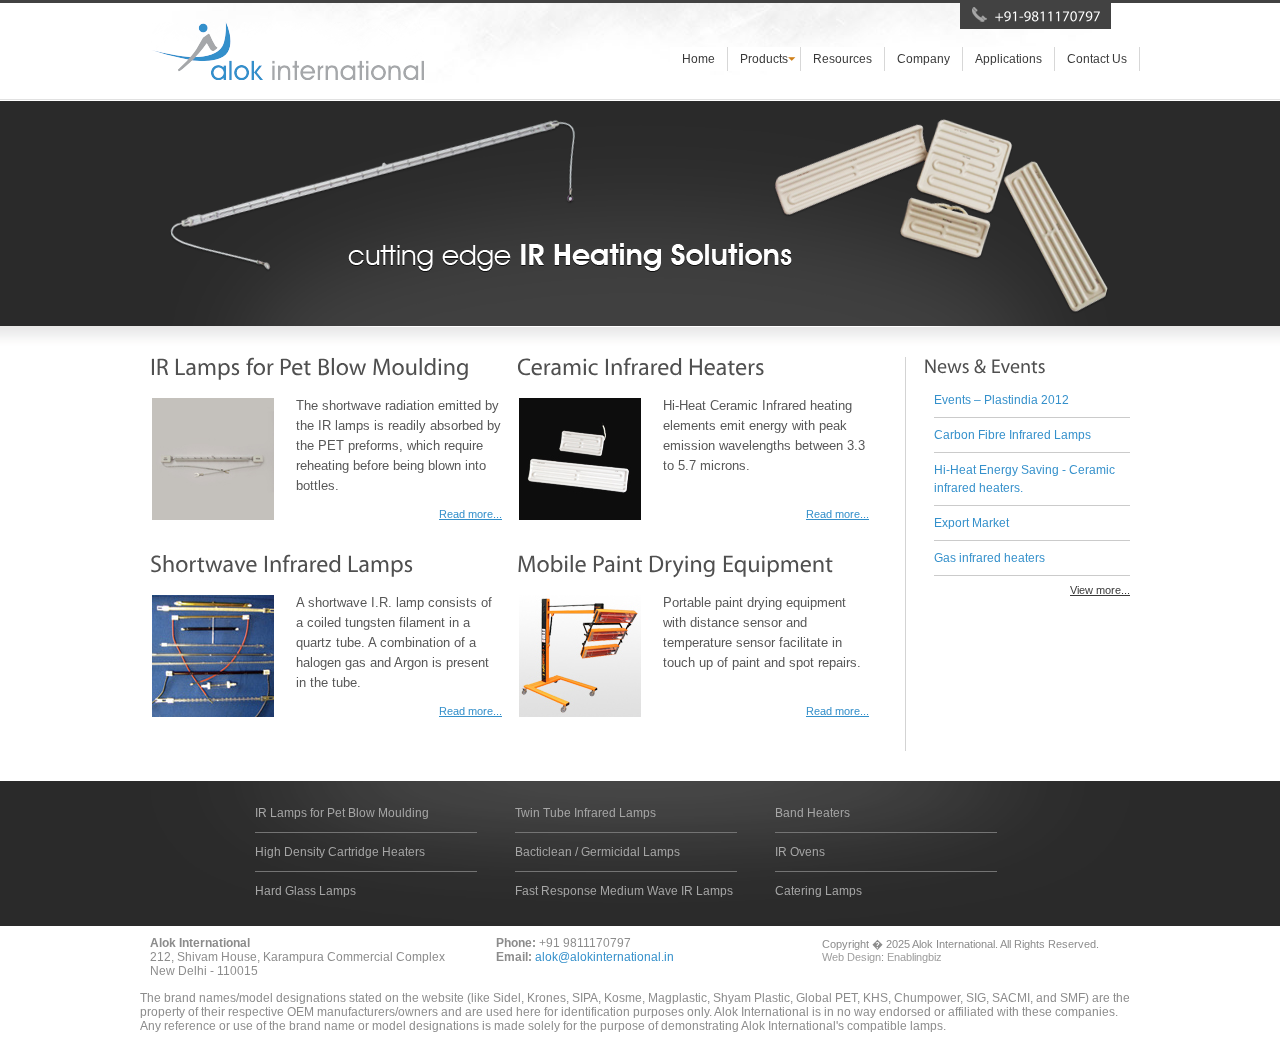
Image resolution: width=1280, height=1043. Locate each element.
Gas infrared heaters (989, 558)
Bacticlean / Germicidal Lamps (597, 852)
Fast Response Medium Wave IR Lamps (624, 891)
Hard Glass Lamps (305, 891)
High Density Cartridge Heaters (340, 852)
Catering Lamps (818, 891)
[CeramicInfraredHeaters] (641, 366)
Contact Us (1097, 59)
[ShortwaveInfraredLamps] (282, 563)
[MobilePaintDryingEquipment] (675, 563)
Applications (1008, 59)
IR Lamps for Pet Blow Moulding (342, 813)
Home (698, 59)
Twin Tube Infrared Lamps (585, 813)
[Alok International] (287, 51)
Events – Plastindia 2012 (1001, 400)
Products (764, 59)
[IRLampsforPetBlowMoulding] (310, 366)
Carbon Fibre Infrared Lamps (1012, 435)
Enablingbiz (914, 957)
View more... (1100, 590)
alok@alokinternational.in (604, 957)
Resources (842, 59)
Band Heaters (812, 813)
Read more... (470, 514)
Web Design (851, 957)
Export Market (971, 523)
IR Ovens (800, 852)
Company (923, 59)
